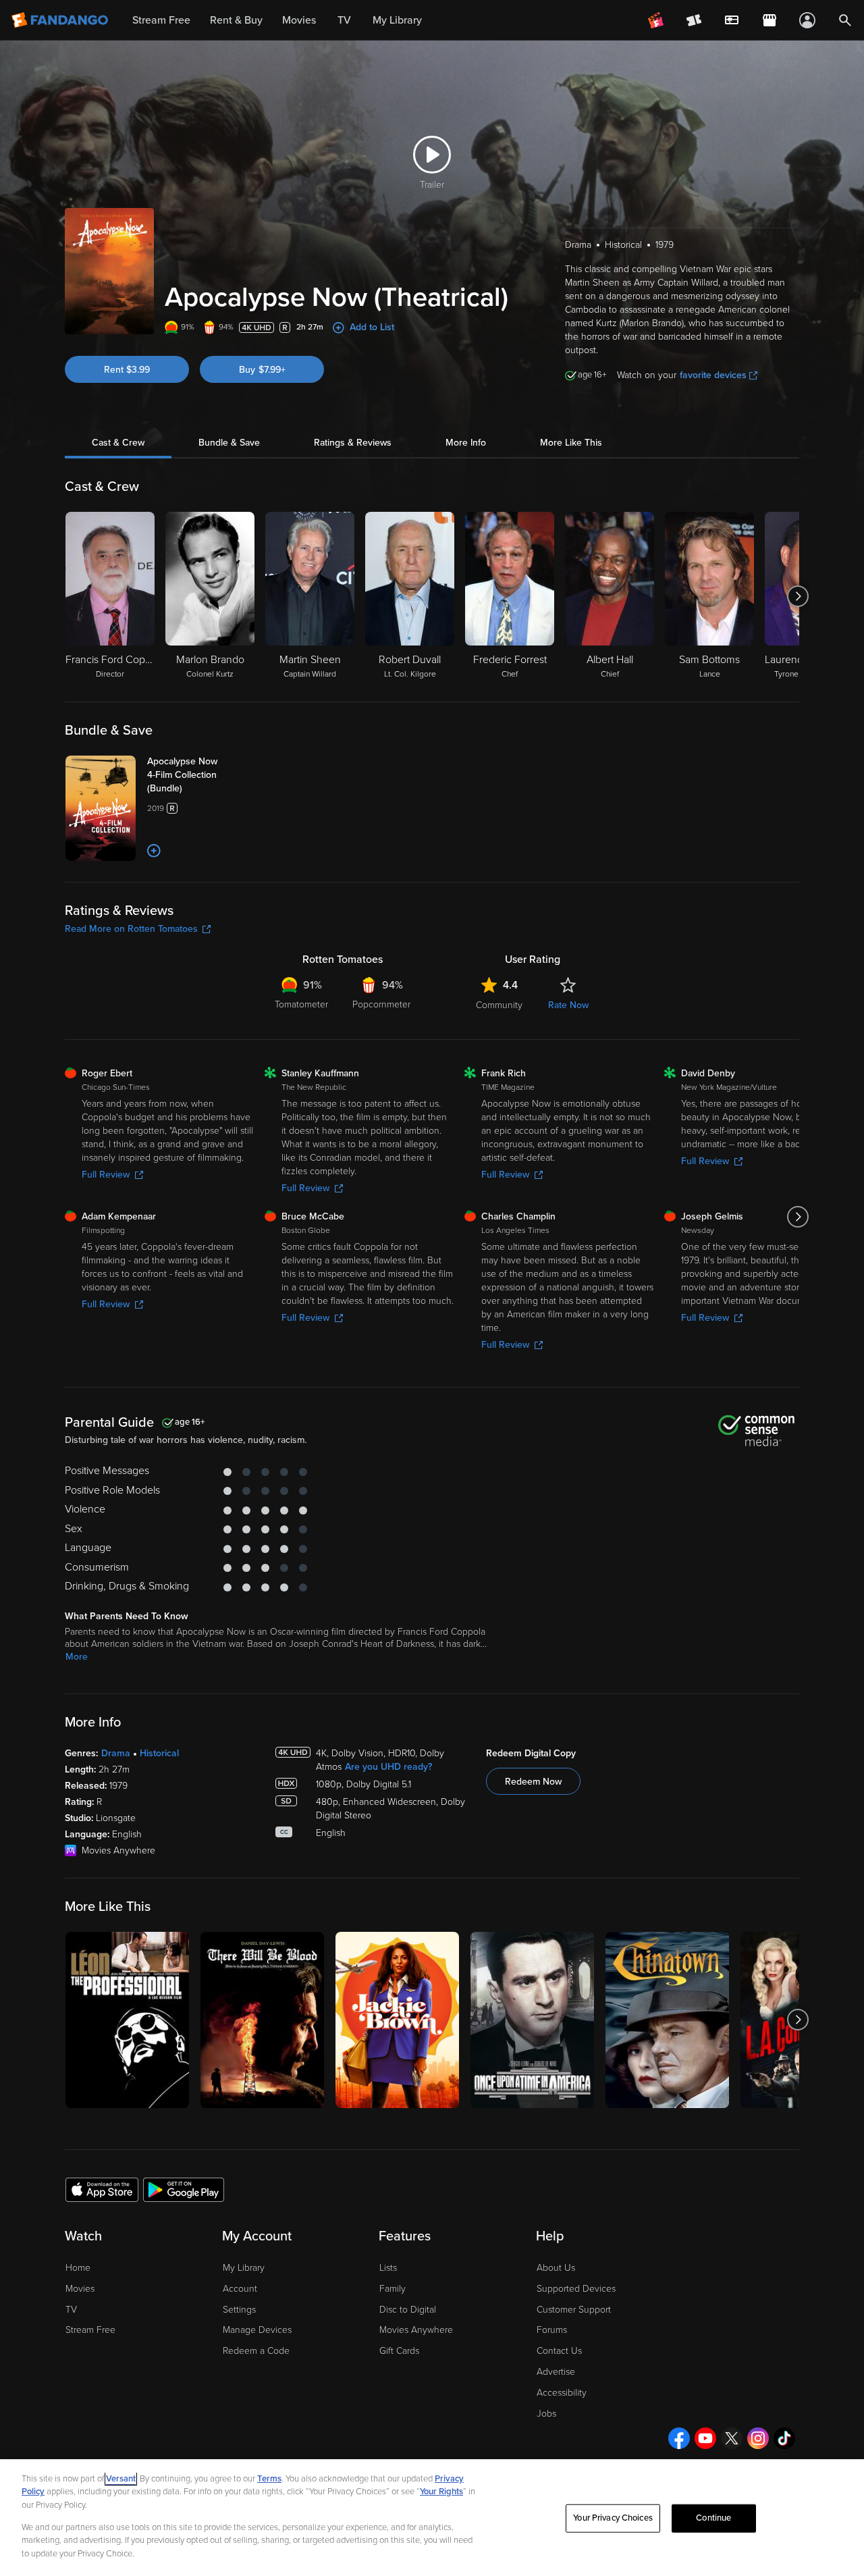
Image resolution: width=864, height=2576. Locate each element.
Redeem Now (533, 1782)
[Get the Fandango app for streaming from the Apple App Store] (102, 2189)
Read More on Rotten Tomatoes (131, 929)
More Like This (571, 443)
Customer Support (574, 2310)
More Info (466, 443)
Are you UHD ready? (388, 1767)
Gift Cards (399, 2351)
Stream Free (90, 2330)
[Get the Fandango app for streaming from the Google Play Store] (184, 2189)
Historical (159, 1753)
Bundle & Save (229, 443)
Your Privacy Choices (613, 2518)
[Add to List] (154, 851)
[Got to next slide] (798, 596)
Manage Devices (257, 2330)
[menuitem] (732, 20)
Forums (552, 2330)
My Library (244, 2268)
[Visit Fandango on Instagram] (758, 2438)
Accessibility (562, 2393)
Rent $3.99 (127, 370)
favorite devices (713, 375)
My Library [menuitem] (397, 20)
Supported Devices (576, 2289)
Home (78, 2268)
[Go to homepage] (61, 20)
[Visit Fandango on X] (732, 2438)
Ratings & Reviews (353, 443)
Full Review (106, 1175)
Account (240, 2289)
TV (71, 2310)
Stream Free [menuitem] (161, 20)
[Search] (845, 20)
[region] (432, 2518)
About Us (556, 2268)
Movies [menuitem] (299, 20)
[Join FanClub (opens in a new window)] (656, 20)
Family (393, 2289)
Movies (80, 2289)
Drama (116, 1753)
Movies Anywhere (416, 2330)
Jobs (546, 2414)
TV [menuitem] (344, 20)
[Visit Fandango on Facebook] (679, 2438)
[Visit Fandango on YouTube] (705, 2438)
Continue (713, 2518)
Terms (269, 2479)
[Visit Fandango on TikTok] (784, 2438)
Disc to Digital (408, 2310)
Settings (239, 2310)
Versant (121, 2479)
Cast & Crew (118, 443)
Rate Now (568, 1005)
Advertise (556, 2372)
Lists (388, 2268)
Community (499, 1005)
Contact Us (559, 2351)
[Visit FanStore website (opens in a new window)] (769, 20)
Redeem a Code (256, 2351)
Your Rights (441, 2492)
